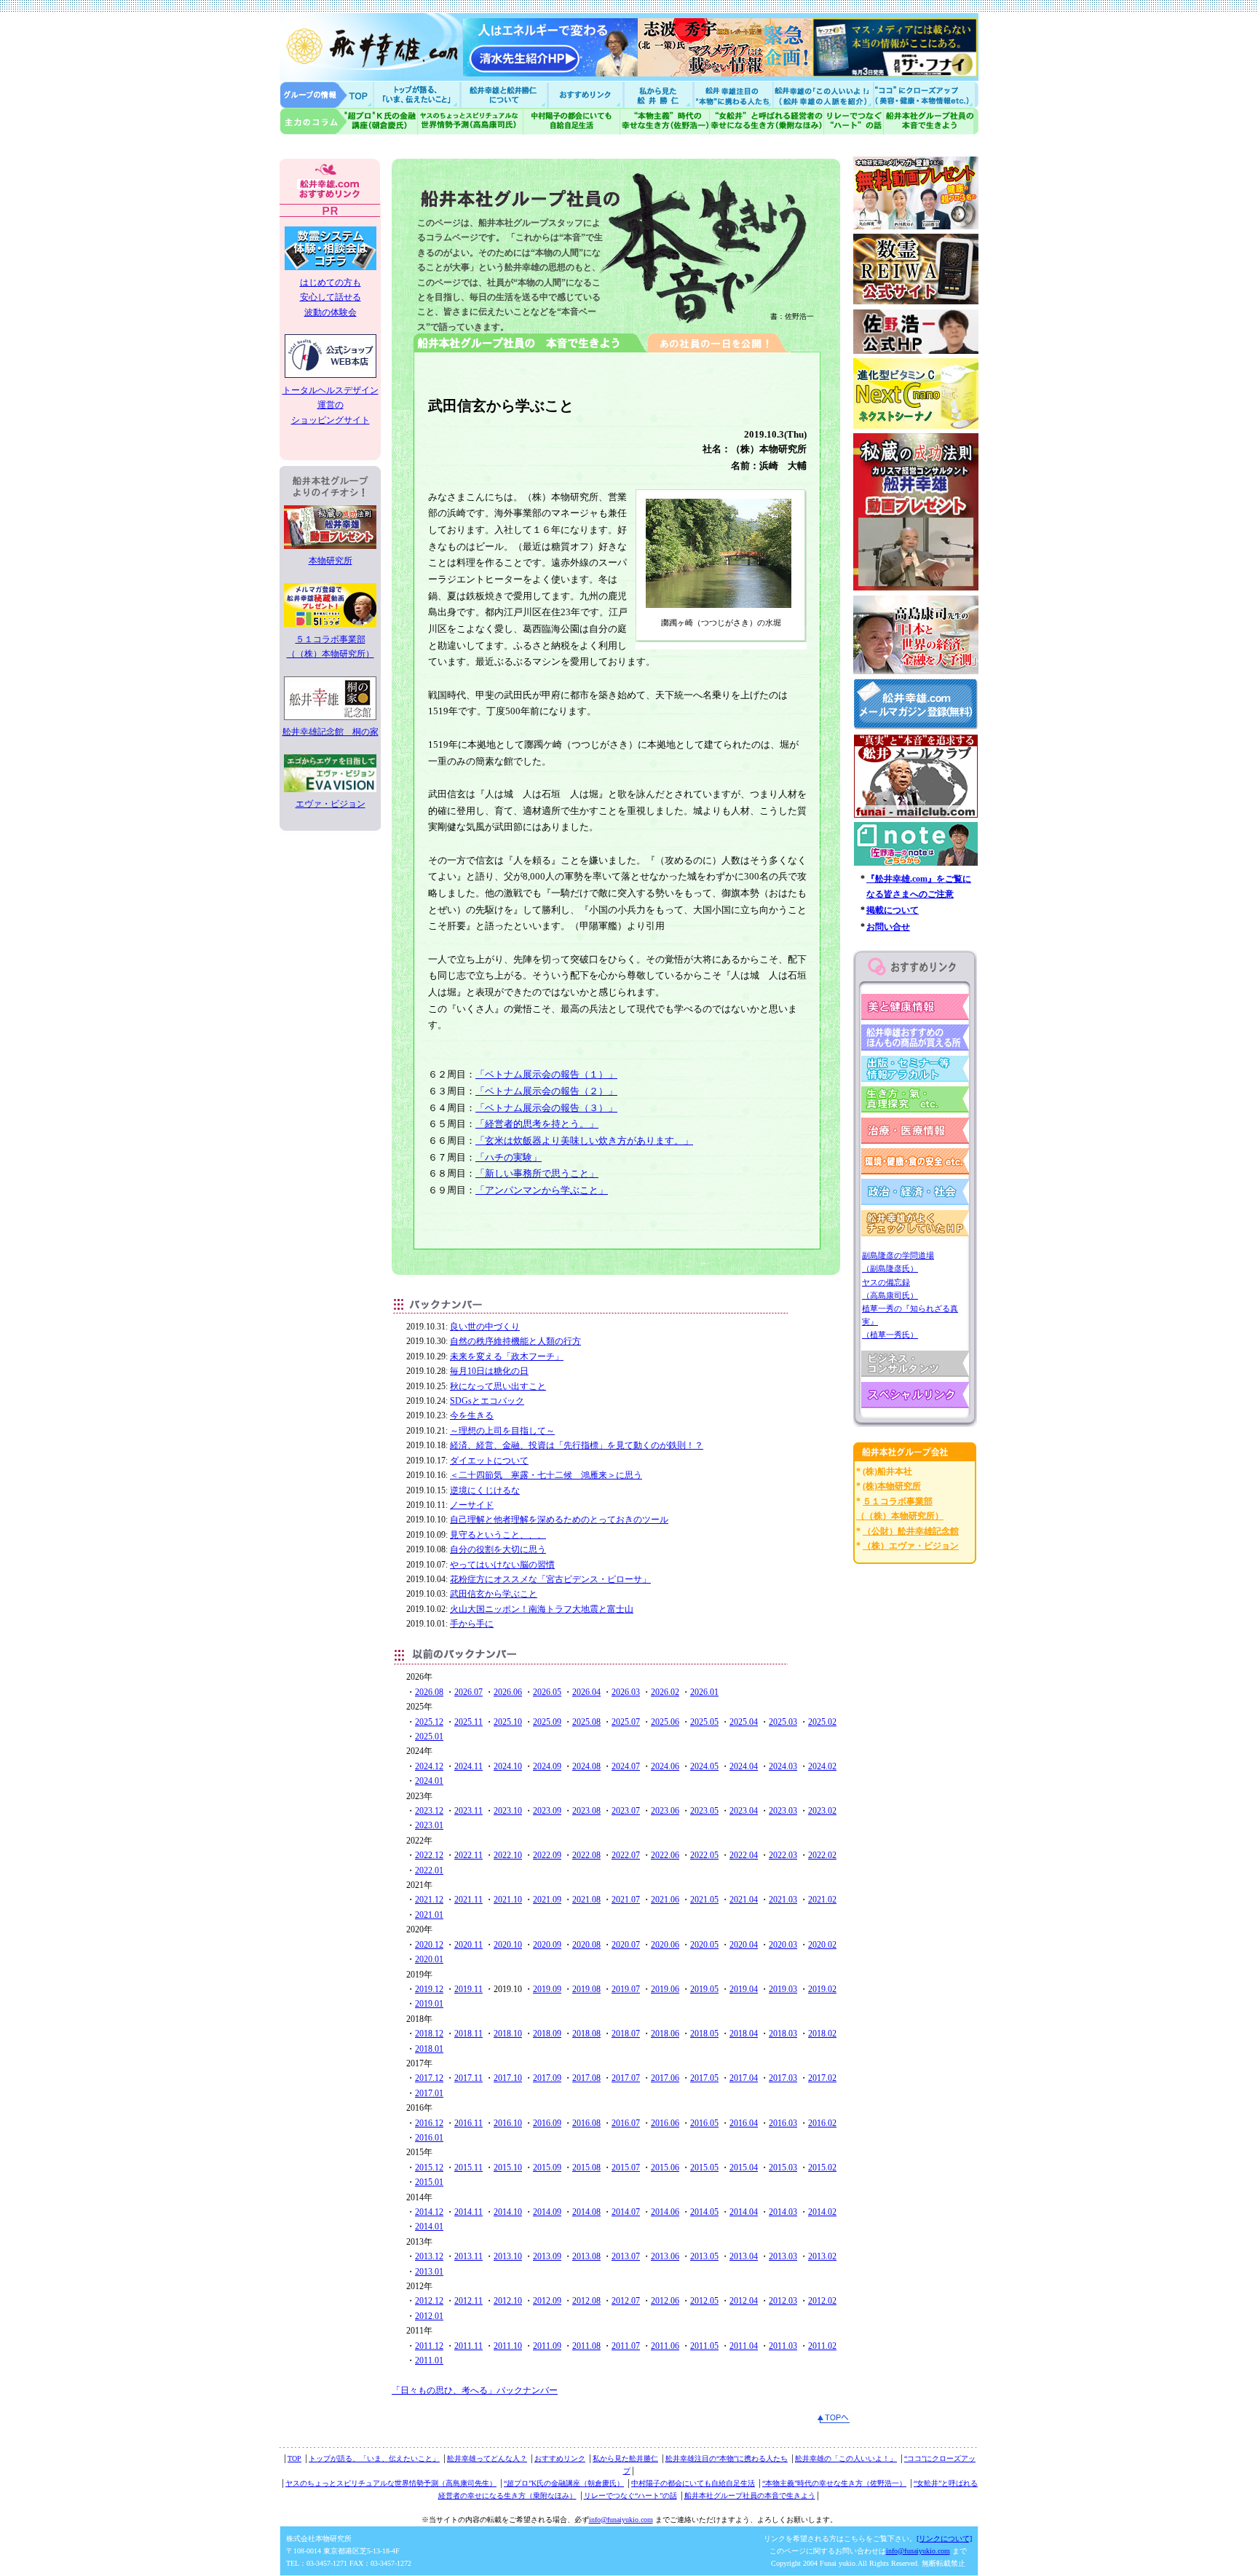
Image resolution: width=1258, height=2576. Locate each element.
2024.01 (429, 1781)
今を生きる (472, 1415)
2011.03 (783, 2346)
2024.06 (665, 1766)
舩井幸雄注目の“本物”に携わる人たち (727, 2458)
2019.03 (783, 1989)
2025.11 (468, 1722)
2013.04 (744, 2256)
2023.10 (508, 1811)
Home (327, 94)
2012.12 (429, 2301)
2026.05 (547, 1692)
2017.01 (429, 2093)
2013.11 (468, 2256)
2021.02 (822, 1900)
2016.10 (508, 2123)
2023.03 (783, 1811)
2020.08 (586, 1945)
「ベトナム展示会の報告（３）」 (546, 1108)
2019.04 (744, 1989)
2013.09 (547, 2256)
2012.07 (626, 2301)
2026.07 (468, 1692)
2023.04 (744, 1811)
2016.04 (744, 2123)
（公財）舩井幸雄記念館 (911, 1531)
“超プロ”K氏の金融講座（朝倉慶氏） (564, 2483)
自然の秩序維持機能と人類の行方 (515, 1341)
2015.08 (586, 2168)
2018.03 (783, 2034)
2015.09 (547, 2168)
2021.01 (429, 1915)
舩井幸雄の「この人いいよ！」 (846, 2458)
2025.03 (783, 1722)
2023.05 (704, 1811)
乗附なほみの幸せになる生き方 (766, 121)
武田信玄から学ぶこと (494, 1594)
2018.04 (744, 2034)
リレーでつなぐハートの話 (853, 121)
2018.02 (822, 2034)
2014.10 (508, 2212)
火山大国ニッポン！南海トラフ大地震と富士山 (542, 1609)
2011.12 (429, 2346)
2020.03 (783, 1945)
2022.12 (429, 1855)
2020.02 (822, 1945)
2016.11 (468, 2123)
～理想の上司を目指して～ (502, 1431)
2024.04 (744, 1766)
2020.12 (429, 1945)
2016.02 (822, 2123)
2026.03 (626, 1692)
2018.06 (665, 2034)
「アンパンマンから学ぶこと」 (542, 1190)
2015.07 (626, 2168)
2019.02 (822, 1989)
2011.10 (508, 2346)
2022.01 (429, 1870)
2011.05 (704, 2346)
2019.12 (429, 1989)
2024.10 (508, 1766)
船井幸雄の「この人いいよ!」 (822, 94)
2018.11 (468, 2034)
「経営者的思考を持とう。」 (537, 1124)
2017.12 (429, 2078)
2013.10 (508, 2256)
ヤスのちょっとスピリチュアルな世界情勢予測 (471, 121)
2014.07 (626, 2212)
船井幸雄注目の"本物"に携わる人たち (732, 94)
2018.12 (429, 2034)
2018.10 (508, 2034)
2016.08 (586, 2123)
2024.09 (547, 1766)
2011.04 (744, 2346)
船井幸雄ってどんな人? (505, 94)
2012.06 (665, 2301)
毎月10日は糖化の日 (489, 1371)
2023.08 (586, 1811)
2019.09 (547, 1989)
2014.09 (547, 2212)
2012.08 (586, 2301)
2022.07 (626, 1855)
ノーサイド (472, 1505)
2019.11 (468, 1989)
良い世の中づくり (485, 1327)
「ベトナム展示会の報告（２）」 (546, 1091)
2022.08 (586, 1855)
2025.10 (508, 1722)
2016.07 (626, 2123)
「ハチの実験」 (509, 1157)
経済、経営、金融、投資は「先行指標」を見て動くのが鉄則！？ (577, 1445)
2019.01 (429, 2004)
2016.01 (429, 2138)
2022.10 (508, 1855)
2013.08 (586, 2256)
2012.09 (547, 2301)
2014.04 (744, 2212)
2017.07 (626, 2078)
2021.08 (586, 1900)
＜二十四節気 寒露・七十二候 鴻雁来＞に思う (546, 1475)
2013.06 (665, 2256)
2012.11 (468, 2301)
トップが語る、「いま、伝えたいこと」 (374, 2458)
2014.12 (429, 2212)
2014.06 (665, 2212)
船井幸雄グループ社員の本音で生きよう (931, 121)
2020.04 (744, 1945)
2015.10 (508, 2168)
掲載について (893, 910)
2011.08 (586, 2346)
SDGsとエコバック (487, 1401)
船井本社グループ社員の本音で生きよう (750, 2496)
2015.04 (744, 2168)
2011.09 (547, 2346)
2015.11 (468, 2168)
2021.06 (665, 1900)
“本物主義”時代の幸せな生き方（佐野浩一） (834, 2483)
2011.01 (429, 2360)
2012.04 (744, 2301)
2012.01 (429, 2316)
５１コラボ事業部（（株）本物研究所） (331, 647)
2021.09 (547, 1900)
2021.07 (626, 1900)
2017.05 (704, 2078)
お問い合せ (888, 927)
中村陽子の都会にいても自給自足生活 (572, 121)
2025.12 (429, 1722)
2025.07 (626, 1722)
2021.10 (508, 1900)
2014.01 (429, 2227)
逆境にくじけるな (485, 1490)
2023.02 (822, 1811)
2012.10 (508, 2301)
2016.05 (704, 2123)
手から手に (472, 1624)
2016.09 (547, 2123)
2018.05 (704, 2034)
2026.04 (586, 1692)
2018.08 (586, 2034)
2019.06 (665, 1989)
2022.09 (547, 1855)
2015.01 (429, 2182)
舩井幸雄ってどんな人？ (487, 2458)
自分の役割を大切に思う (498, 1549)
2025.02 (822, 1722)
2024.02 (822, 1766)
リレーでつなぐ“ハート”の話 (630, 2496)
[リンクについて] (944, 2539)
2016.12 (429, 2123)
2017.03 (783, 2078)
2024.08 (586, 1766)
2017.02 (822, 2078)
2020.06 (665, 1945)
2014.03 (783, 2212)
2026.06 (508, 1692)
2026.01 (704, 1692)
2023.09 (547, 1811)
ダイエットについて (489, 1461)
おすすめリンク (587, 94)
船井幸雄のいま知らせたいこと (418, 94)
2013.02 (822, 2256)
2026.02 (665, 1692)
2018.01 (429, 2049)
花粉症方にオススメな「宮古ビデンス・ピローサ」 (550, 1579)
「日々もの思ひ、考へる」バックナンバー (475, 2390)
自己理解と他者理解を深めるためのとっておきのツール (559, 1520)
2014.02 (822, 2212)
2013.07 (626, 2256)
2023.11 (468, 1811)
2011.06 (665, 2346)
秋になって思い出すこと (498, 1386)
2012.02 (822, 2301)
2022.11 (468, 1855)
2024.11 (468, 1766)
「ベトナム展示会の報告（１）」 (546, 1074)
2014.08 (586, 2212)
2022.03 (783, 1855)
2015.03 (783, 2168)
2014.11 (468, 2212)
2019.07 (626, 1989)
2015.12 (429, 2168)
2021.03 (783, 1900)
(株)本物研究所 (892, 1486)
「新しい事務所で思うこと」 (537, 1173)
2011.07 (626, 2346)
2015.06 (665, 2168)
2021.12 (429, 1900)
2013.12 (429, 2256)
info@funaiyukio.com (621, 2520)
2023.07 (626, 1811)
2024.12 (429, 1766)
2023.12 (429, 1811)
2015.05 (704, 2168)
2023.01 (429, 1825)
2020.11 (468, 1945)
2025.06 (665, 1722)
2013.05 (704, 2256)
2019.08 (586, 1989)
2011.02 (822, 2346)
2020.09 (547, 1945)
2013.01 (429, 2272)
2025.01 (429, 1737)
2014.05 (704, 2212)
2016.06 (665, 2123)
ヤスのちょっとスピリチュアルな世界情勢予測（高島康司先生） (391, 2483)
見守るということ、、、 (498, 1535)
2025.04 (744, 1722)
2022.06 (665, 1855)
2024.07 (626, 1766)
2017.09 (547, 2078)
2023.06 (665, 1811)
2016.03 (783, 2123)
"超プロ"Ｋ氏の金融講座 (349, 121)
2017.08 (586, 2078)
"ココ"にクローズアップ (926, 94)
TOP (294, 2458)
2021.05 (704, 1900)
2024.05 (704, 1766)
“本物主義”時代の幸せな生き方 (665, 121)
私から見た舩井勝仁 (658, 94)
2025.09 (547, 1722)
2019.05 (704, 1989)
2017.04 (744, 2078)
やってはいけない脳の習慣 (502, 1565)
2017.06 (665, 2078)
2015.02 (822, 2168)
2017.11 (468, 2078)
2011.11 (468, 2346)
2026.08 (429, 1692)
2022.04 (744, 1855)
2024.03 (783, 1766)
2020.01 (429, 1959)
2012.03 (783, 2301)
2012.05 (704, 2301)
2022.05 (704, 1855)
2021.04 (744, 1900)
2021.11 (468, 1900)
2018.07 (626, 2034)
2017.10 (508, 2078)
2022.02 (822, 1855)
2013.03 (783, 2256)
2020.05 (704, 1945)
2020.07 (626, 1945)
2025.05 (704, 1722)
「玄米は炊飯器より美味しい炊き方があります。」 (584, 1141)
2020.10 (508, 1945)
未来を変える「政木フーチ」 (507, 1356)
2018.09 (547, 2034)
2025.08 (586, 1722)
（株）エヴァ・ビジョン (911, 1546)
